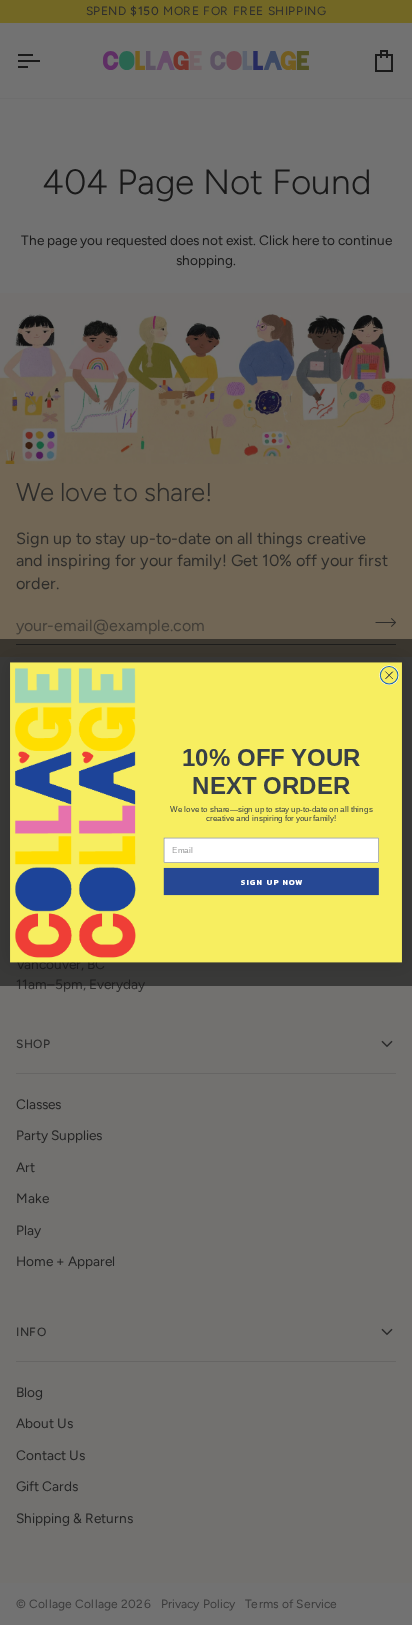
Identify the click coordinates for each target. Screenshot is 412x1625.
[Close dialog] (389, 676)
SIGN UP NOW (271, 882)
